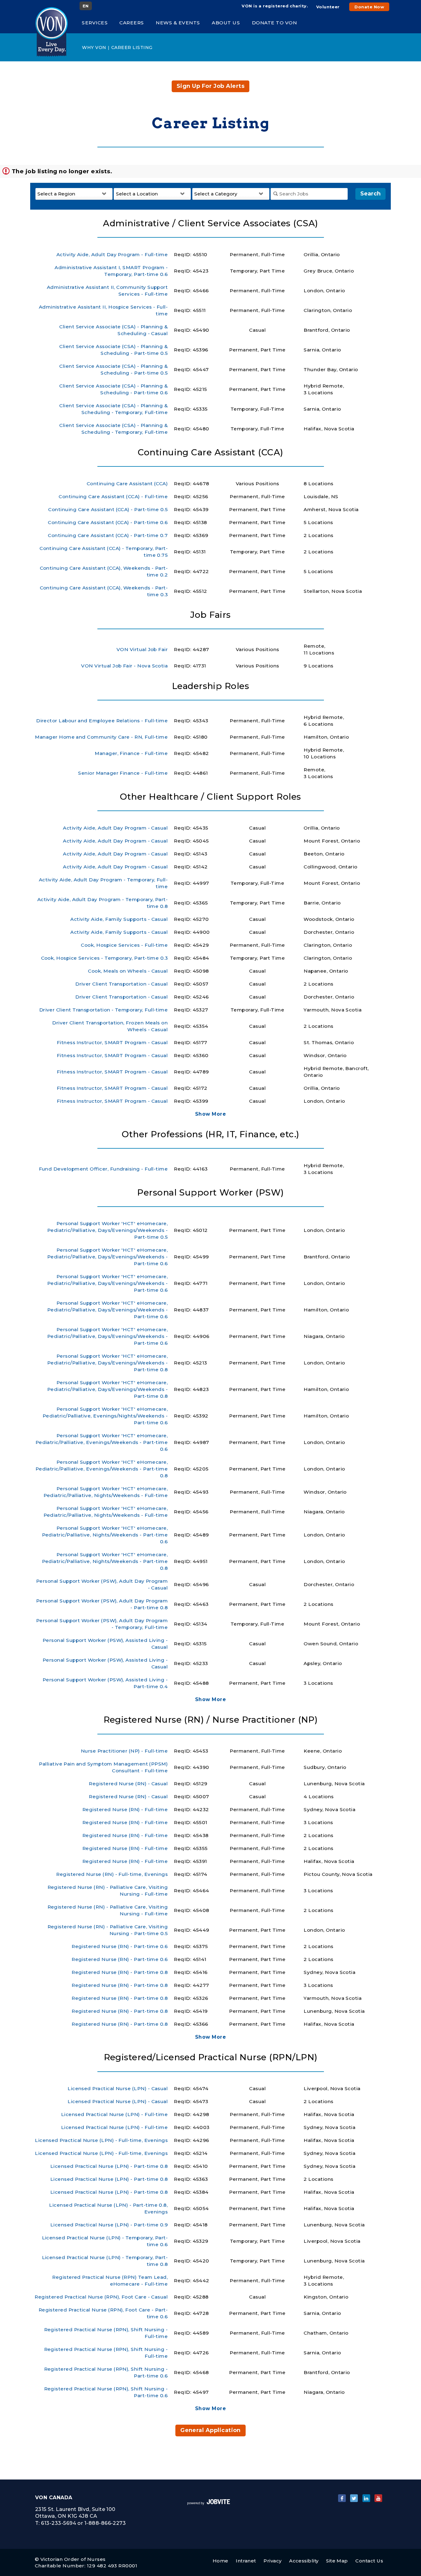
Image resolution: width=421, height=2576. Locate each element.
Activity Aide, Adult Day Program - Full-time (112, 254)
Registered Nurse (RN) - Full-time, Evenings (112, 1874)
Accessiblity (304, 2561)
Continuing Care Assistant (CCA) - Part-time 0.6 (108, 522)
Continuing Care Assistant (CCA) (127, 484)
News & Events (178, 23)
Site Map (337, 2561)
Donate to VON (274, 23)
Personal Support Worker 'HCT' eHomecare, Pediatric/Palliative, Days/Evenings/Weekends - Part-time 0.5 (107, 1230)
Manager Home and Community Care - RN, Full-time (101, 737)
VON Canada (54, 2498)
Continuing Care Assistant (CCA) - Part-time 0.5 (108, 509)
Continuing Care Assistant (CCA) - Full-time (113, 496)
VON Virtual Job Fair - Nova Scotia (124, 666)
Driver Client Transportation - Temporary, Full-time (104, 1010)
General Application (211, 2430)
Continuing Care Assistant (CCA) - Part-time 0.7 (108, 535)
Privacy (272, 2561)
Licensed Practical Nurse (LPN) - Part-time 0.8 (109, 2166)
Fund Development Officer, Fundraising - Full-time (103, 1169)
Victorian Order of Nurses (73, 2559)
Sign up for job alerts (211, 86)
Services (95, 23)
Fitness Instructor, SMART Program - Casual (112, 1042)
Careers (132, 23)
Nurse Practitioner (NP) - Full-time (124, 1751)
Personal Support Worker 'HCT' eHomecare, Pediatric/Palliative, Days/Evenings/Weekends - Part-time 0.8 (107, 1363)
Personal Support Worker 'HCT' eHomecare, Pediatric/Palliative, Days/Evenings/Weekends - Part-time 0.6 (107, 1257)
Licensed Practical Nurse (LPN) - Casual (118, 2088)
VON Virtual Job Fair (142, 649)
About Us (226, 23)
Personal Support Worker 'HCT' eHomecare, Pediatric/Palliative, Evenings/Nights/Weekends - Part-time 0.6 (105, 1416)
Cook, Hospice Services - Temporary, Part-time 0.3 (104, 958)
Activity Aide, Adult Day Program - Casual (115, 828)
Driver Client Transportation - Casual (121, 984)
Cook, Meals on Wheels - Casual (128, 971)
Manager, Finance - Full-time (131, 753)
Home (221, 2561)
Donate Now (369, 7)
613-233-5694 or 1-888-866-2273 (83, 2523)
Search (370, 194)
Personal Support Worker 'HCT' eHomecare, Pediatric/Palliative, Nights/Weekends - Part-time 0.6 (105, 1535)
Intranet (246, 2561)
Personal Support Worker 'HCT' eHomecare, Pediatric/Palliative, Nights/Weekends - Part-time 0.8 (105, 1561)
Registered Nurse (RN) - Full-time (125, 1809)
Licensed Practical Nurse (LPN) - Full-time (114, 2114)
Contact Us (369, 2561)
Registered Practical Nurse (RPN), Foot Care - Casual (101, 2297)
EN (86, 6)
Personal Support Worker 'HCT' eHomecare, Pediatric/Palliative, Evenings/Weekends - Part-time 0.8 (102, 1469)
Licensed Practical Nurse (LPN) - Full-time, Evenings (101, 2140)
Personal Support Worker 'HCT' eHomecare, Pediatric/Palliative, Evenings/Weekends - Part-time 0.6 (102, 1442)
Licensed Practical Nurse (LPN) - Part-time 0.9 (109, 2225)
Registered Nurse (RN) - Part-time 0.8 (120, 1972)
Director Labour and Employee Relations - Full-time (102, 721)
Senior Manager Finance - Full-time (123, 773)
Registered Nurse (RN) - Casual (128, 1784)
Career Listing (132, 47)
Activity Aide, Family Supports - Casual (119, 919)
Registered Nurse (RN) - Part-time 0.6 (120, 1946)
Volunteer (328, 7)
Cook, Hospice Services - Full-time (124, 945)
